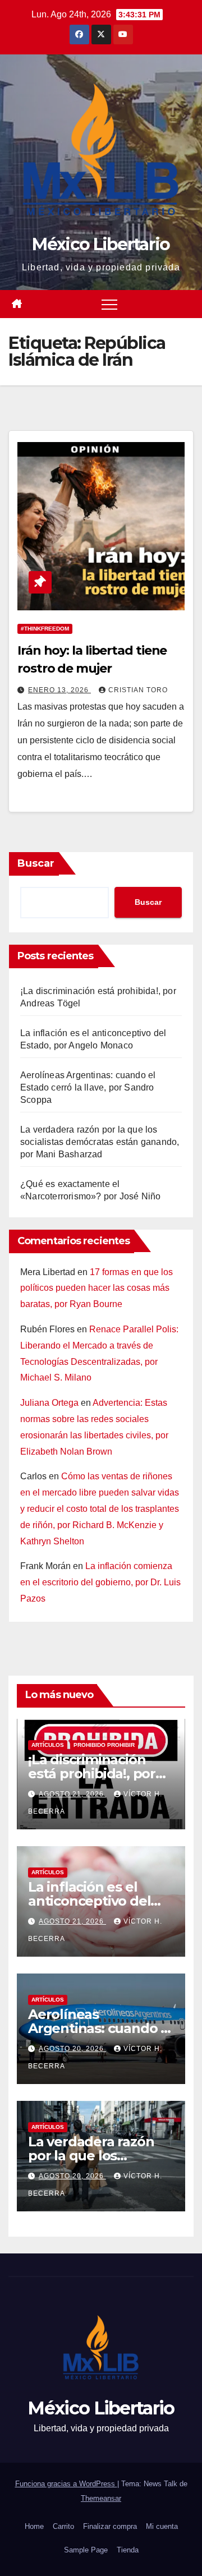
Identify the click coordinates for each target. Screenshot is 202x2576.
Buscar (36, 863)
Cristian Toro (138, 690)
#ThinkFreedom (45, 629)
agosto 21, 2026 (72, 1794)
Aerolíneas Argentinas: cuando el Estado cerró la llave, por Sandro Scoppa (88, 1087)
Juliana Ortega (49, 1403)
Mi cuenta (162, 2526)
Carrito (63, 2526)
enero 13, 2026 (59, 690)
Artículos (48, 1745)
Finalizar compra (110, 2526)
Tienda (128, 2550)
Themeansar (101, 2498)
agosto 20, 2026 (72, 2049)
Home (34, 2526)
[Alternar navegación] (109, 304)
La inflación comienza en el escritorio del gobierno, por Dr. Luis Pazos (100, 1582)
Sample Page (86, 2550)
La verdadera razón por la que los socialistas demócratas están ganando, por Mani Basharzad (100, 1142)
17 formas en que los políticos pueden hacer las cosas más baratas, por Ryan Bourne (97, 1288)
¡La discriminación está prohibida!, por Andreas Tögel (92, 1774)
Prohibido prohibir (104, 1745)
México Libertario (101, 244)
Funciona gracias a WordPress (66, 2484)
